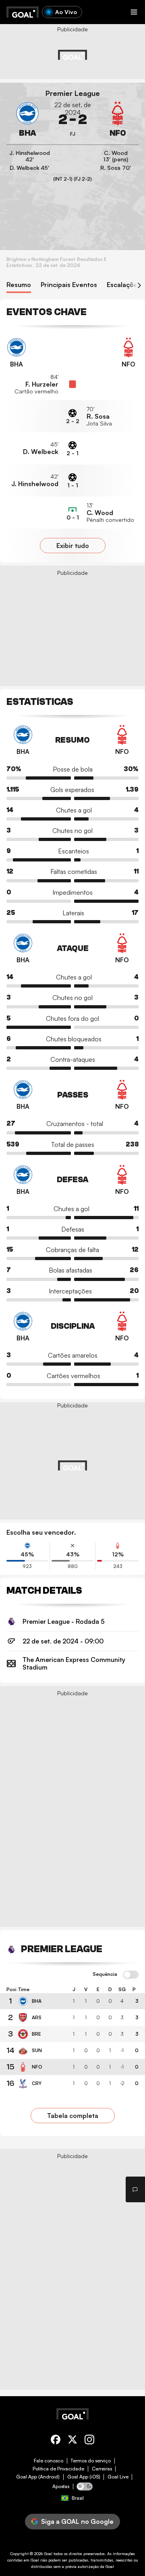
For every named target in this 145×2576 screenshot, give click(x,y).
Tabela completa (73, 2116)
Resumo (19, 285)
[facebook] (56, 2441)
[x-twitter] (72, 2441)
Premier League (73, 93)
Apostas (61, 2486)
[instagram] (89, 2441)
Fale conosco (49, 2461)
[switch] (131, 1975)
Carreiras (102, 2469)
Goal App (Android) (38, 2477)
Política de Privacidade (58, 2469)
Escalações (124, 285)
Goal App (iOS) (84, 2477)
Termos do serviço (91, 2461)
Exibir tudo (73, 546)
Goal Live (118, 2477)
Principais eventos (69, 285)
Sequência (105, 1974)
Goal (48, 2554)
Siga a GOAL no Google (77, 2521)
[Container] (27, 120)
